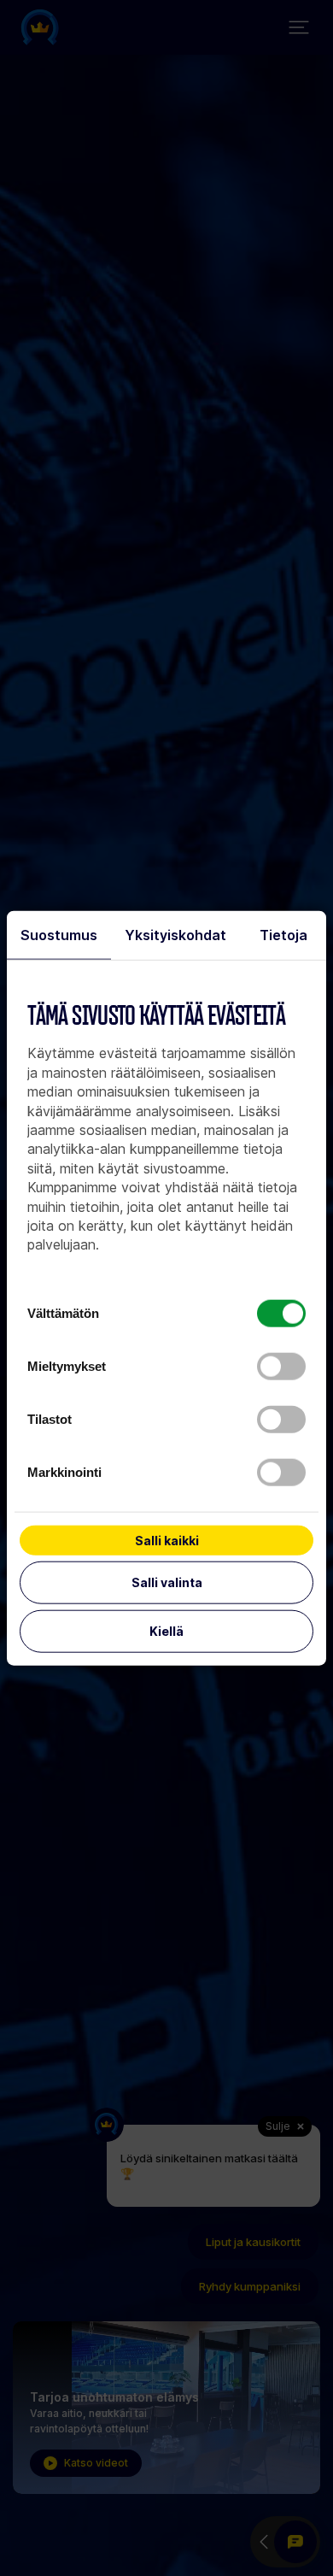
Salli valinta (167, 1582)
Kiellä (166, 1631)
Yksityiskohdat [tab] (175, 935)
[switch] (281, 1367)
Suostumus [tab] (59, 935)
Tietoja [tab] (283, 935)
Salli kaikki (167, 1541)
